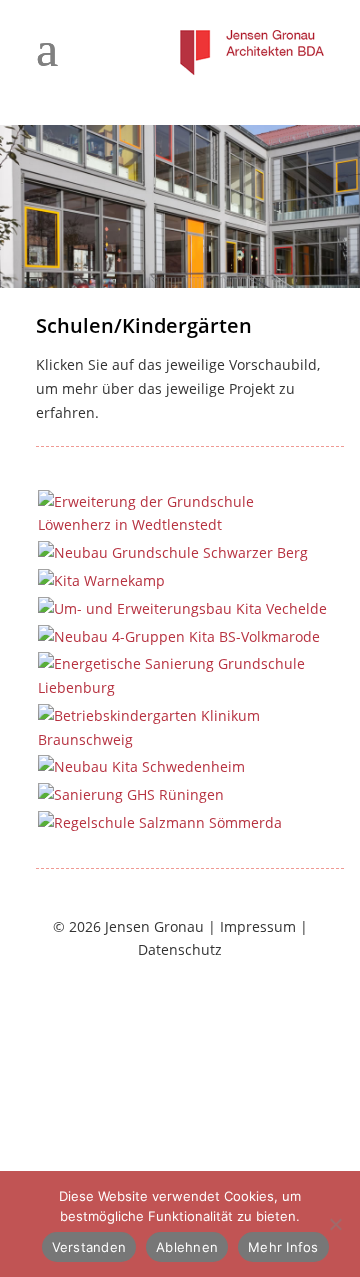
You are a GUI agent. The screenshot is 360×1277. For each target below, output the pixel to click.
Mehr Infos (283, 1247)
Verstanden (89, 1247)
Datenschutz (180, 949)
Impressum (258, 926)
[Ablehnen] (335, 1224)
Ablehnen (187, 1247)
